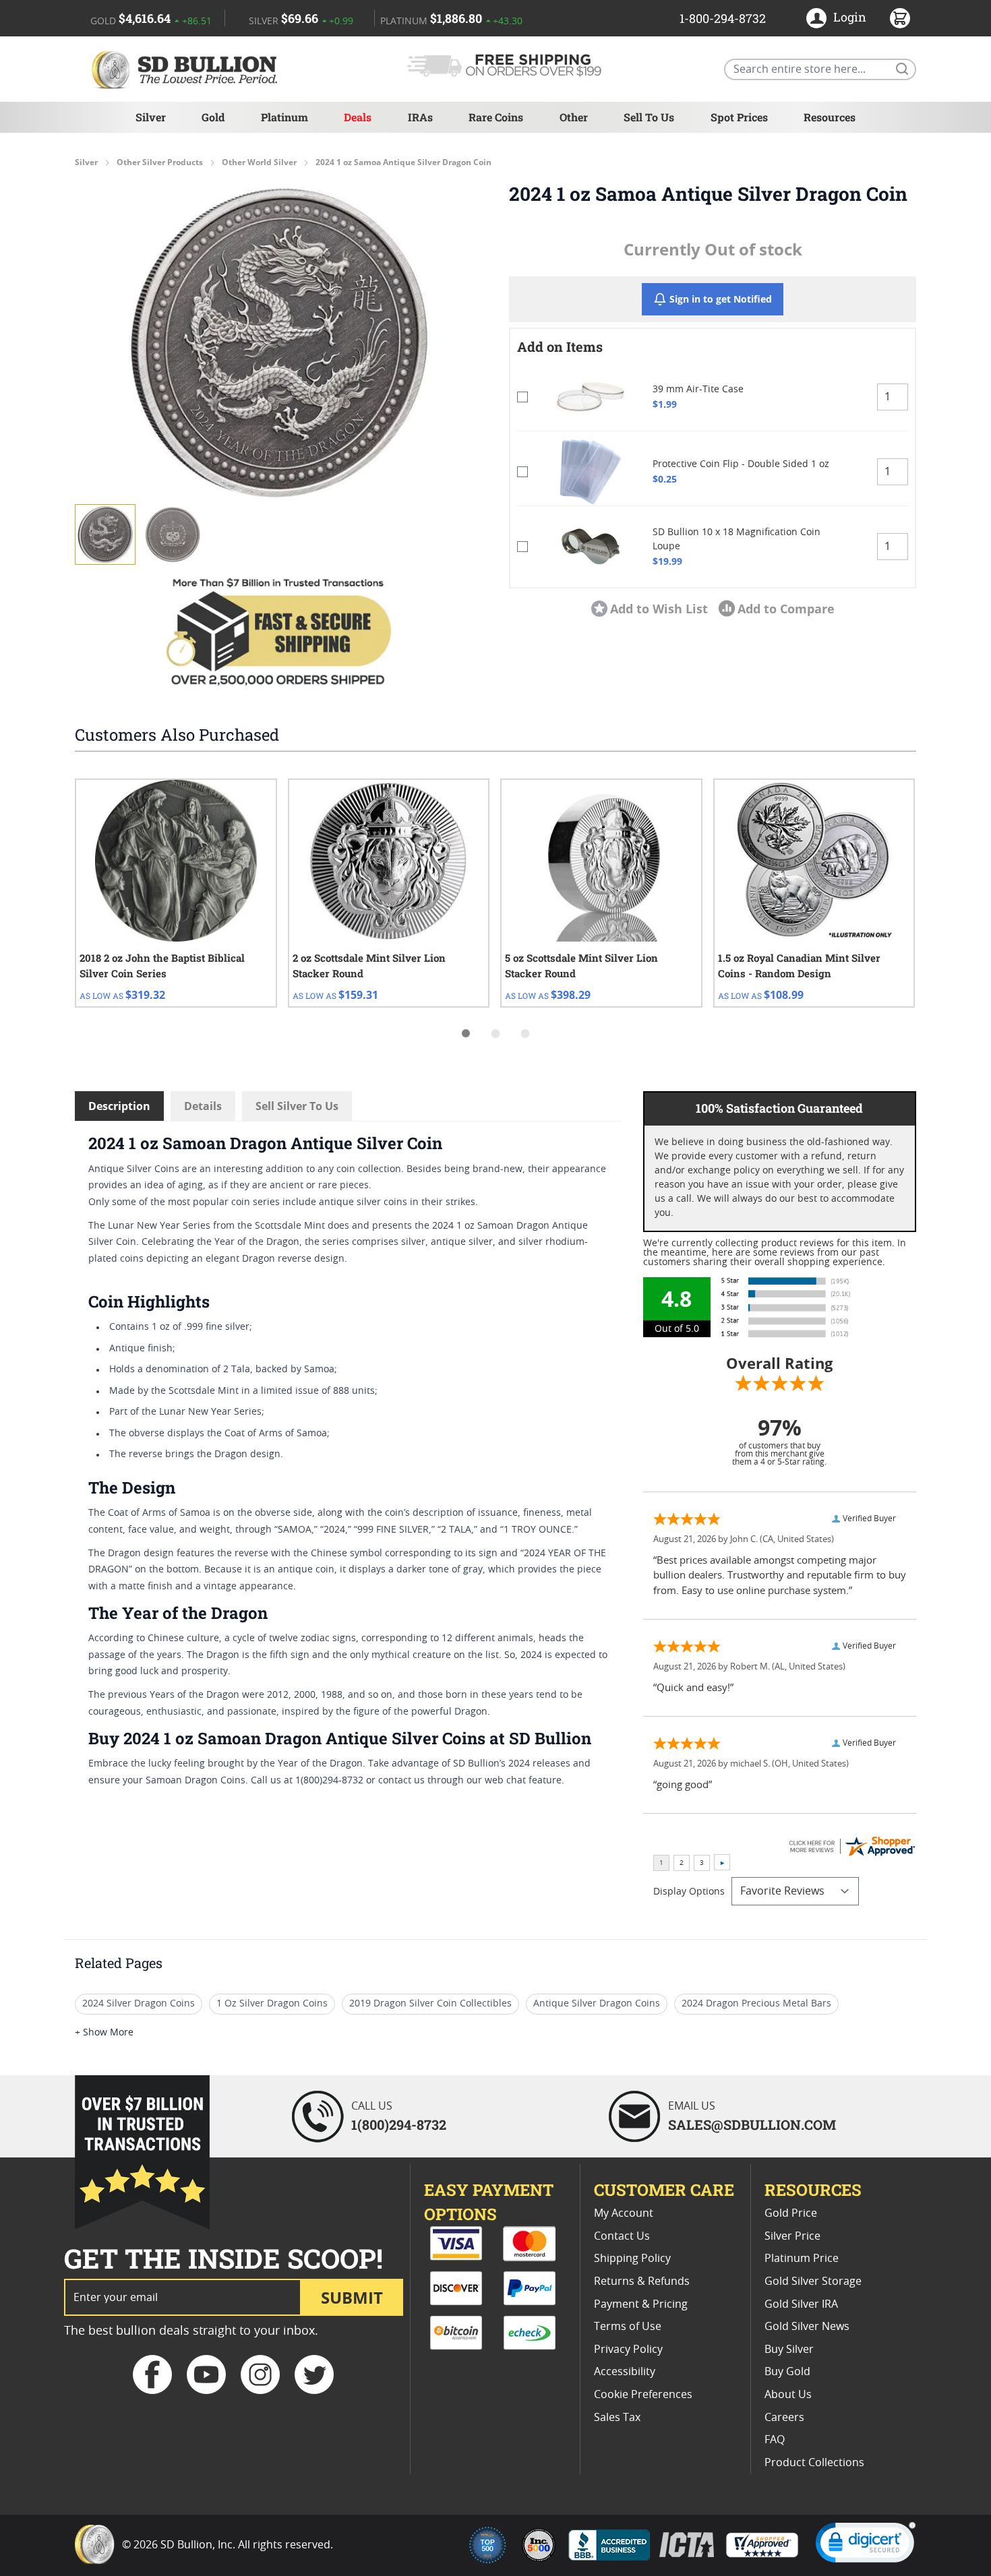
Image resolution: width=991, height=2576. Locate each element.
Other (574, 117)
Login (850, 17)
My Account (624, 2213)
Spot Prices (739, 117)
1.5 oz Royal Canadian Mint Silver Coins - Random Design (799, 965)
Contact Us (622, 2236)
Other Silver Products (160, 162)
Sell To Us (649, 117)
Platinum (284, 117)
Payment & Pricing (641, 2304)
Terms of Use (628, 2327)
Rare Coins (496, 117)
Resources (830, 117)
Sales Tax (617, 2418)
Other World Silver (259, 162)
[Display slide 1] (466, 1033)
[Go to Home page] (187, 69)
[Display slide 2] (495, 1033)
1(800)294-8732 (399, 2124)
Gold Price (791, 2213)
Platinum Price (802, 2259)
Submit (352, 2297)
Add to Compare (786, 609)
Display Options (689, 1892)
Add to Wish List (659, 609)
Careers (784, 2418)
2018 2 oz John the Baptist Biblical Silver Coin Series (162, 965)
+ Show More (104, 2033)
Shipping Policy (632, 2259)
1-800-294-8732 (723, 18)
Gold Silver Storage (813, 2281)
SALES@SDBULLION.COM (752, 2124)
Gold (213, 117)
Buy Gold (787, 2372)
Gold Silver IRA (801, 2304)
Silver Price (792, 2236)
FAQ (775, 2440)
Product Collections (814, 2463)
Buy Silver (789, 2350)
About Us (788, 2395)
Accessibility (625, 2372)
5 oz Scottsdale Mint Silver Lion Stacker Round (581, 965)
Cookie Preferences (643, 2395)
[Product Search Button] (901, 68)
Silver (151, 117)
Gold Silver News (807, 2327)
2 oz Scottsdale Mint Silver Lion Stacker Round (369, 965)
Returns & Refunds (642, 2281)
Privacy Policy (628, 2350)
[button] (278, 342)
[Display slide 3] (525, 1033)
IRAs (420, 117)
